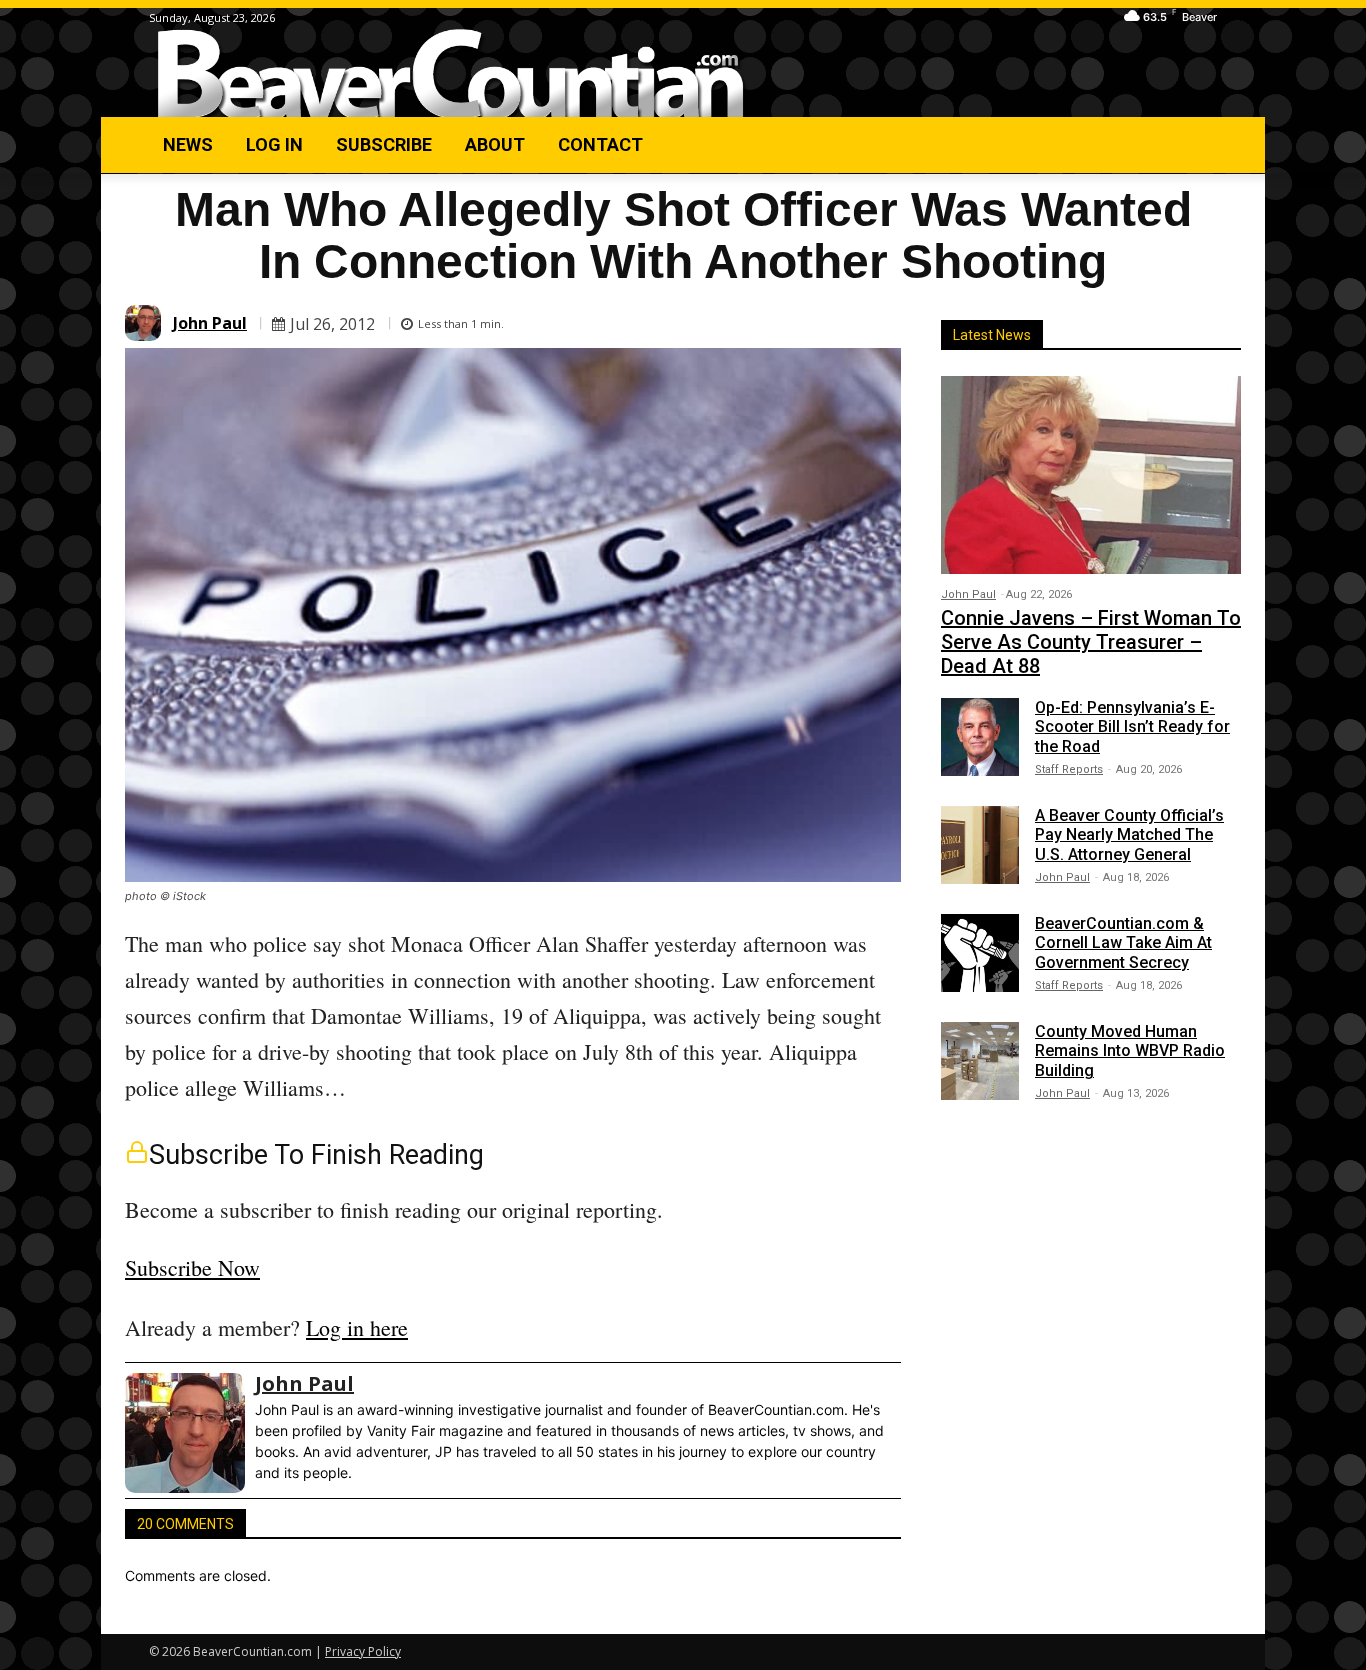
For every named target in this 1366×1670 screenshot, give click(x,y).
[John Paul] (146, 323)
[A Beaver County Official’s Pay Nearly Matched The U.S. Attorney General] (980, 845)
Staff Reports (1069, 769)
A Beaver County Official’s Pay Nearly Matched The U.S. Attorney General (1129, 834)
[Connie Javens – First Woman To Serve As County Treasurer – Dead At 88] (1091, 475)
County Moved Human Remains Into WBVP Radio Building (1130, 1050)
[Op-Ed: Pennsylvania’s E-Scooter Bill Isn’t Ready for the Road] (980, 737)
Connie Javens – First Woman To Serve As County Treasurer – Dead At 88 (1091, 642)
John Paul (210, 323)
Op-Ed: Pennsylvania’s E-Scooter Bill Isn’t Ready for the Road (1132, 726)
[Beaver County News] (450, 74)
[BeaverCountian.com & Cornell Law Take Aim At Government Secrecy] (980, 953)
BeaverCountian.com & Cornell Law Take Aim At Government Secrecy (1123, 942)
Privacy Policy (363, 1651)
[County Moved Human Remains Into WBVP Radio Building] (980, 1061)
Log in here (357, 1327)
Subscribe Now (192, 1267)
